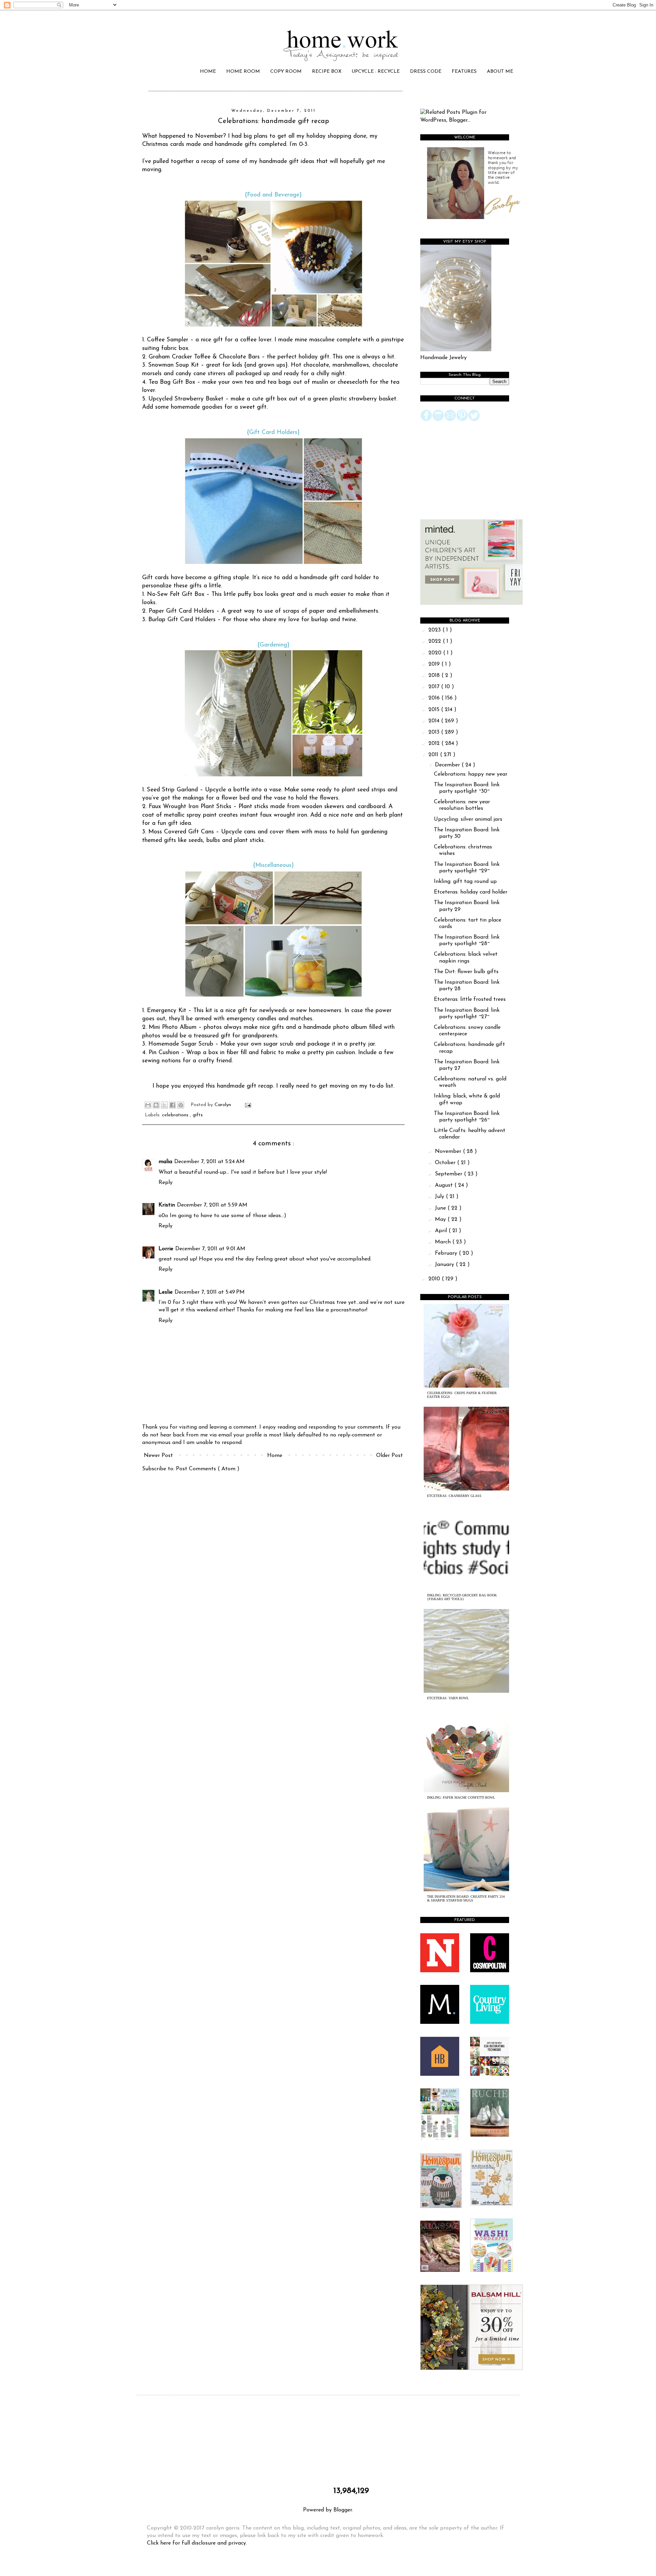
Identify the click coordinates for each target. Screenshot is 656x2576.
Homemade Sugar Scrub (181, 1044)
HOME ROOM (243, 72)
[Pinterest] (462, 420)
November (449, 1151)
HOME (208, 72)
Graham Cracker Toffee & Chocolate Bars (204, 357)
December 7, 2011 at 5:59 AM (212, 1205)
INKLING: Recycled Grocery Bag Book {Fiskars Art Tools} (462, 1597)
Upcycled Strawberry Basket (186, 399)
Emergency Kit (167, 1011)
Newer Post (158, 1456)
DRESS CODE (426, 72)
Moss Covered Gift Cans (181, 832)
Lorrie (166, 1249)
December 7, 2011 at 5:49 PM (210, 1292)
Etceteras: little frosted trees (470, 999)
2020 (436, 653)
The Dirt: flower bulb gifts (466, 972)
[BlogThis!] (156, 1105)
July (440, 1197)
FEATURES (464, 72)
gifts (198, 1115)
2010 (435, 1279)
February (447, 1253)
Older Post (389, 1456)
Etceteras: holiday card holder (471, 892)
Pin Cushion (164, 1053)
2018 (435, 676)
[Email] (450, 420)
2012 (435, 744)
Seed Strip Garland (172, 790)
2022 (436, 641)
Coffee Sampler (168, 340)
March (444, 1242)
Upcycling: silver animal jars (468, 819)
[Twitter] (474, 420)
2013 (435, 732)
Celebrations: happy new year (471, 774)
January (445, 1265)
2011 (434, 755)
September (449, 1174)
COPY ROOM (286, 72)
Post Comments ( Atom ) (208, 1469)
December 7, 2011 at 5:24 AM (209, 1162)
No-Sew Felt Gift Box (176, 594)
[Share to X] (164, 1105)
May (441, 1219)
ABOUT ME (500, 72)
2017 (435, 687)
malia (165, 1162)
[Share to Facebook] (173, 1105)
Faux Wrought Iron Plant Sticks (190, 807)
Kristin (167, 1205)
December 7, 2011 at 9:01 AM (210, 1249)
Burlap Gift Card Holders (182, 620)
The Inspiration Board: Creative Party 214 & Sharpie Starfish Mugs (466, 1898)
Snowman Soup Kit (174, 365)
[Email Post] (247, 1105)
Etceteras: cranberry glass (454, 1496)
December (448, 765)
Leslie (166, 1292)
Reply (166, 1183)
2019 (435, 664)
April (442, 1231)
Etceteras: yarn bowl (448, 1698)
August (445, 1185)
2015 (435, 710)
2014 (435, 721)
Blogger (343, 2510)
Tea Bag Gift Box (172, 382)
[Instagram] (438, 420)
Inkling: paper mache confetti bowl (461, 1797)
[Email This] (148, 1105)
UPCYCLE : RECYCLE (376, 72)
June (441, 1208)
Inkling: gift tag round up (465, 882)
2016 (435, 698)
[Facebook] (426, 420)
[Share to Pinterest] (181, 1105)
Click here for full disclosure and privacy (196, 2543)
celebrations (176, 1115)
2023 (435, 630)
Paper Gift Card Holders (181, 611)
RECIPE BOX (327, 72)
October (446, 1163)
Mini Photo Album (173, 1027)
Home (275, 1456)
